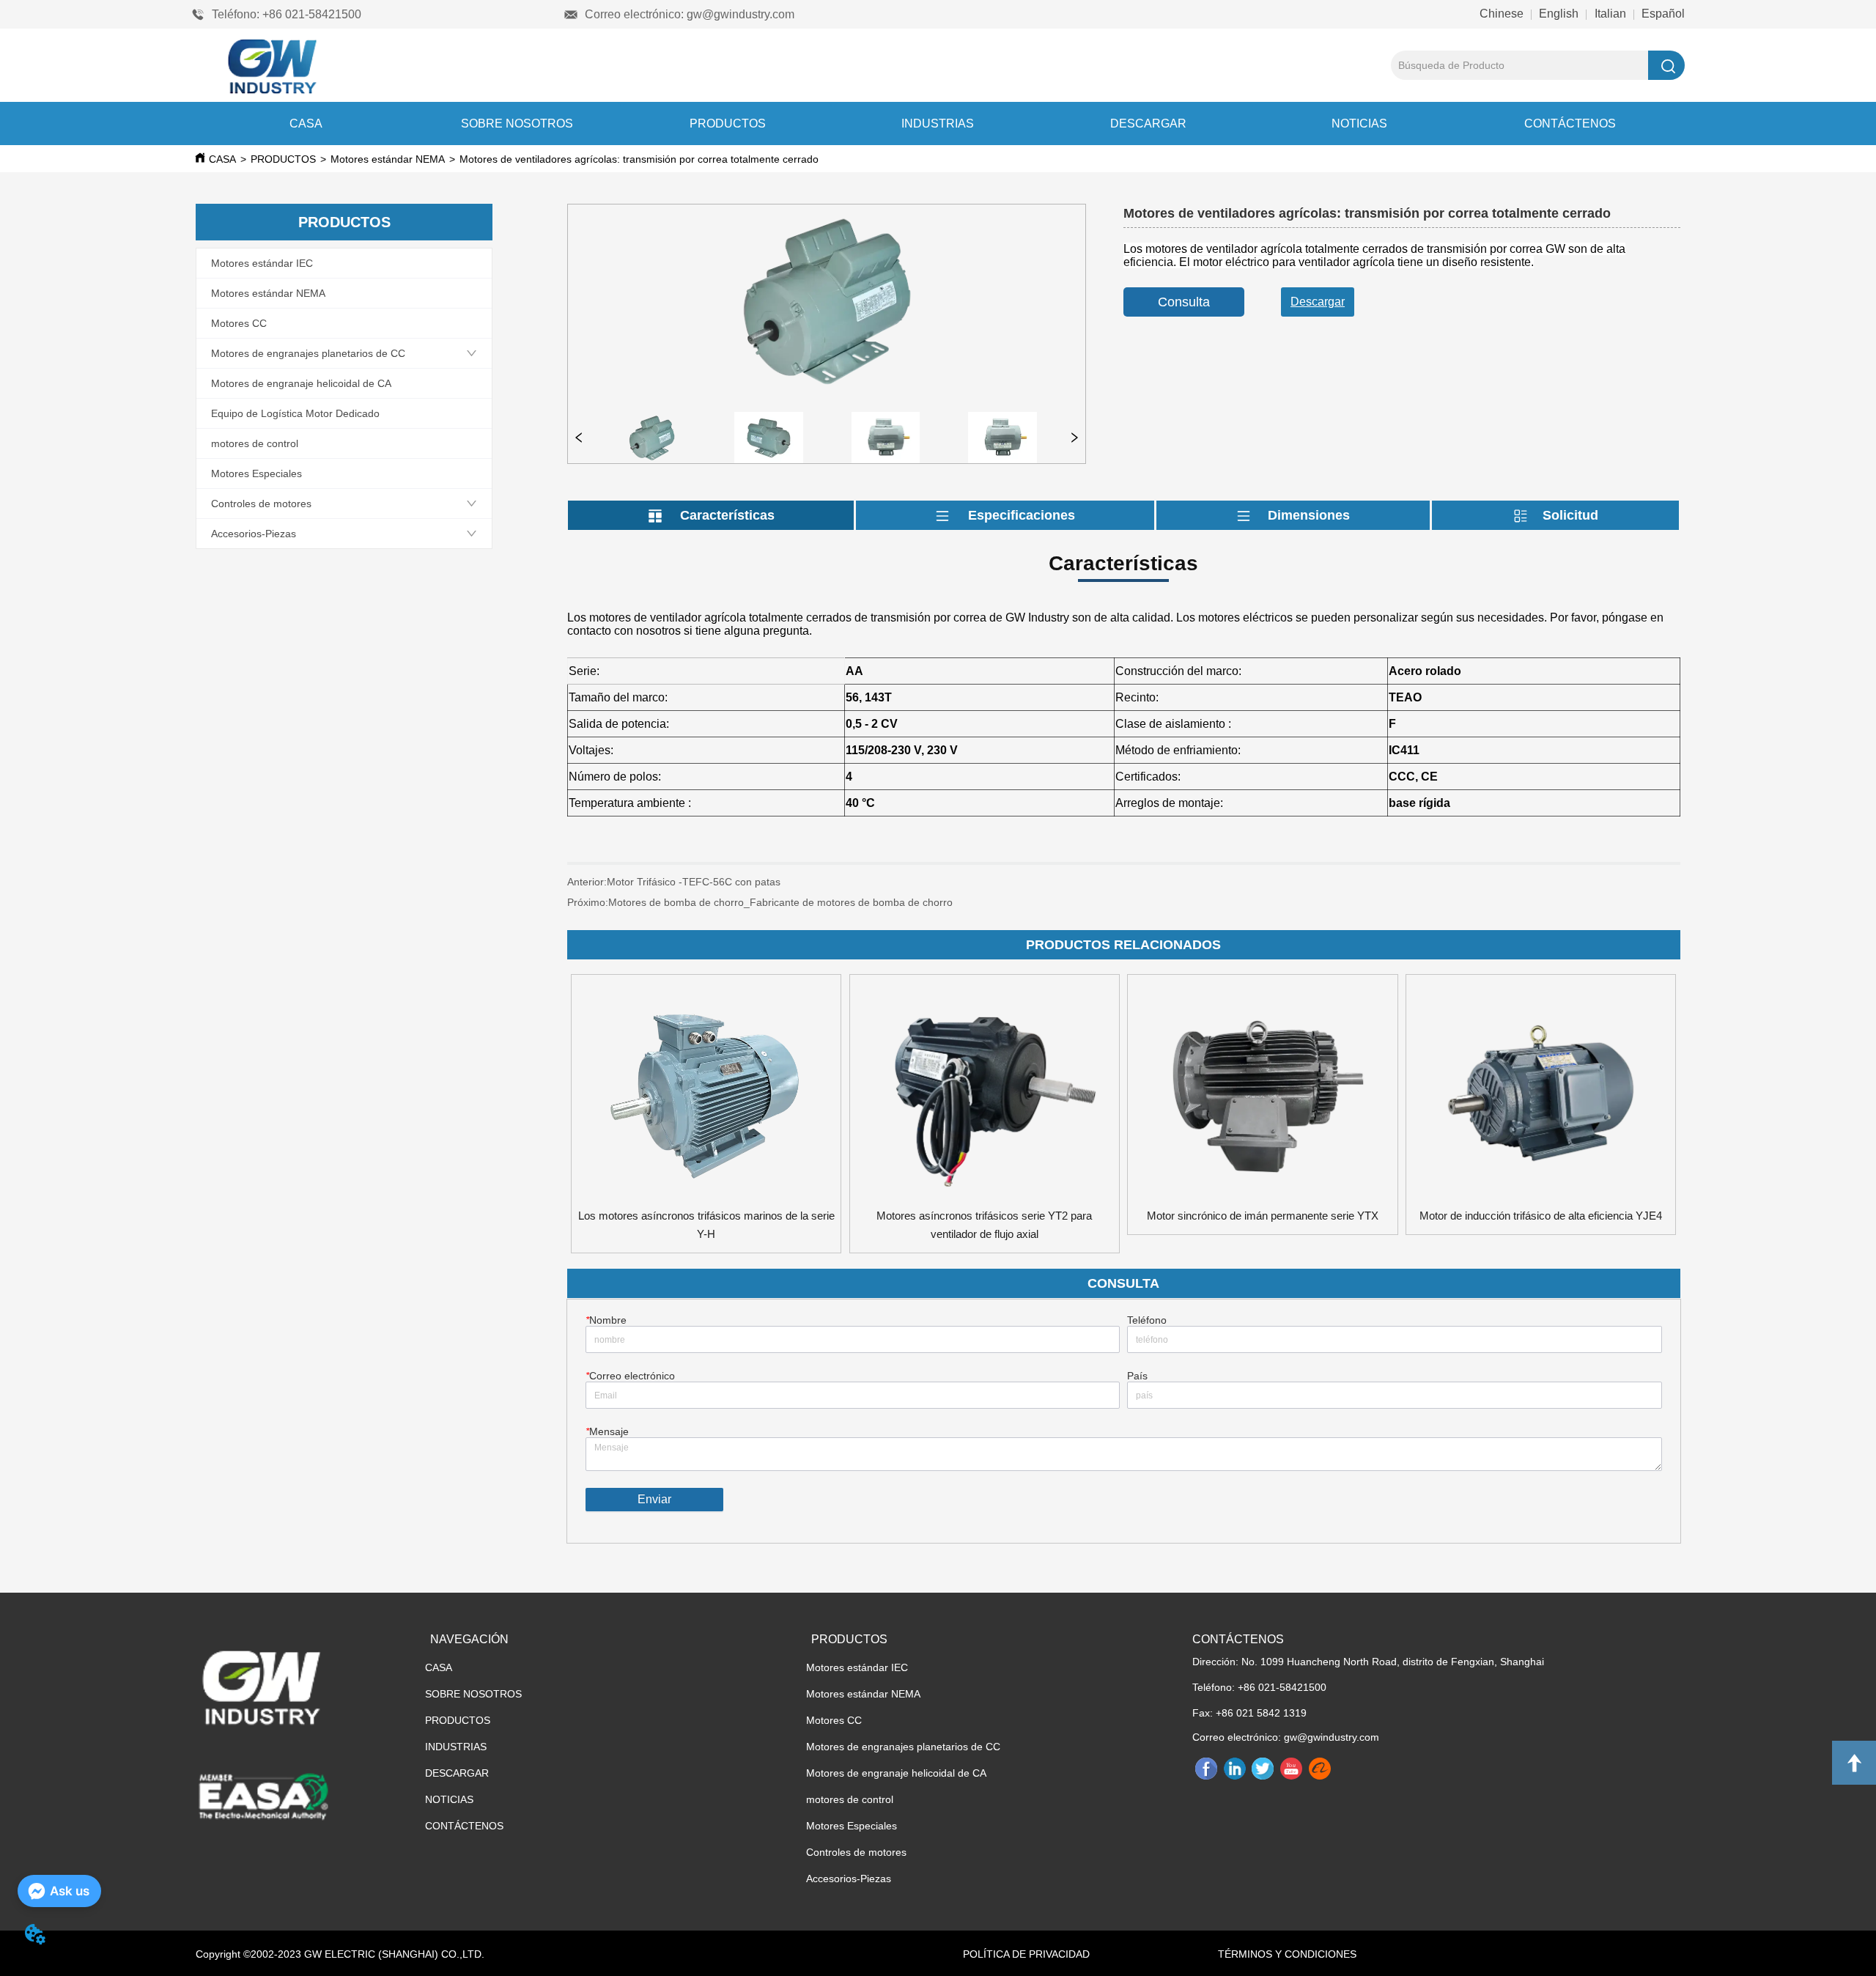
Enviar (654, 1499)
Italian (1610, 14)
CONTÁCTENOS (1570, 123)
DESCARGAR (1148, 123)
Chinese (1503, 14)
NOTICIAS (1359, 123)
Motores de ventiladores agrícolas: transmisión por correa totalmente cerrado (639, 159)
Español (1662, 14)
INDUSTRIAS (938, 123)
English (1559, 14)
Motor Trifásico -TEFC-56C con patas (809, 882)
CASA (306, 123)
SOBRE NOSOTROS (517, 123)
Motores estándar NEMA (388, 159)
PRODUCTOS (728, 123)
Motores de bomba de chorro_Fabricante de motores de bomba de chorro (780, 902)
